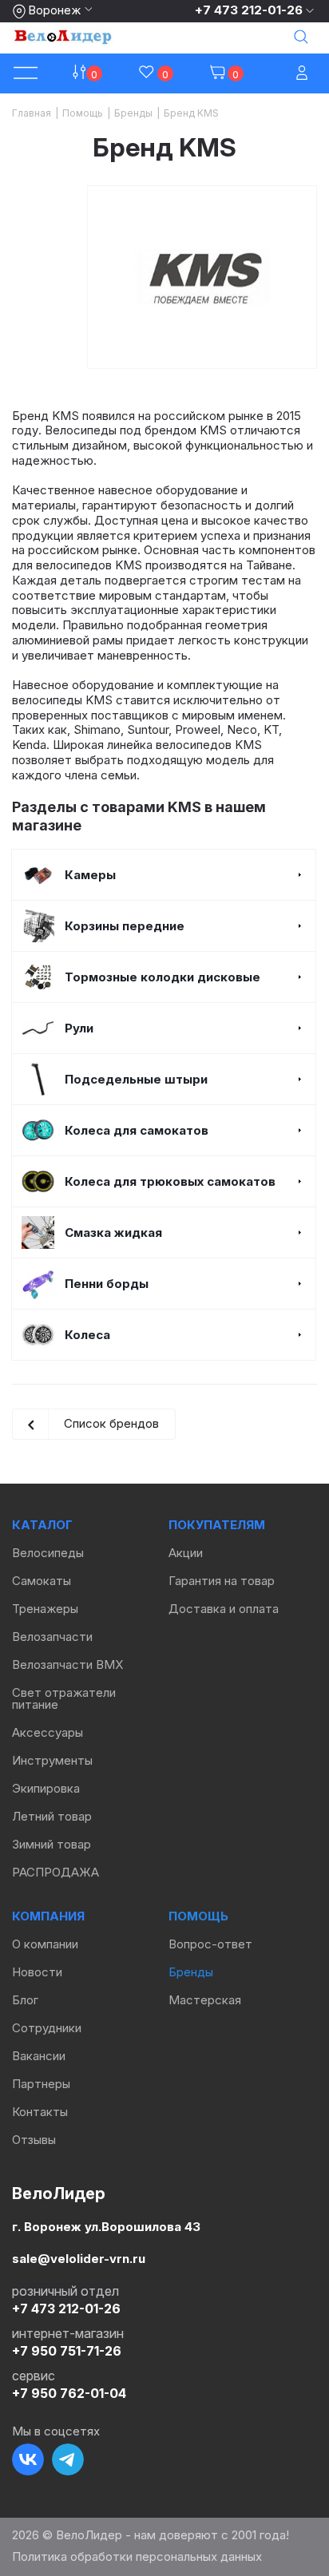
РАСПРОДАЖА (55, 1872)
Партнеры (41, 2084)
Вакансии (39, 2056)
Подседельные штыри (136, 1079)
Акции (186, 1553)
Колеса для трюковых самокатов (170, 1181)
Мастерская (205, 2000)
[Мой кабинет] (303, 74)
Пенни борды (107, 1284)
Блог (25, 2000)
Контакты (40, 2112)
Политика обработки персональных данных (137, 2556)
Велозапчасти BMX (67, 1664)
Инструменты (52, 1760)
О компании (45, 1944)
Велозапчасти (52, 1637)
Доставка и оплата (224, 1609)
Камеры (90, 875)
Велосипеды (48, 1553)
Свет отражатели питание (64, 1698)
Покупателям (217, 1525)
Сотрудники (47, 2028)
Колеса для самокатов (137, 1130)
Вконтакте (28, 2459)
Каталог (42, 1525)
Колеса (87, 1335)
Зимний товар (52, 1844)
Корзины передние (125, 926)
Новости (37, 1972)
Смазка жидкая (113, 1233)
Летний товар (52, 1816)
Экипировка (46, 1788)
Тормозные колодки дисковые (163, 977)
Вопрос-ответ (210, 1944)
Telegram (68, 2459)
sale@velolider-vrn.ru (79, 2259)
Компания (48, 1916)
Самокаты (42, 1581)
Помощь (198, 1916)
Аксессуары (48, 1732)
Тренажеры (45, 1609)
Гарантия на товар (222, 1581)
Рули (79, 1028)
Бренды (191, 1972)
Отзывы (34, 2140)
